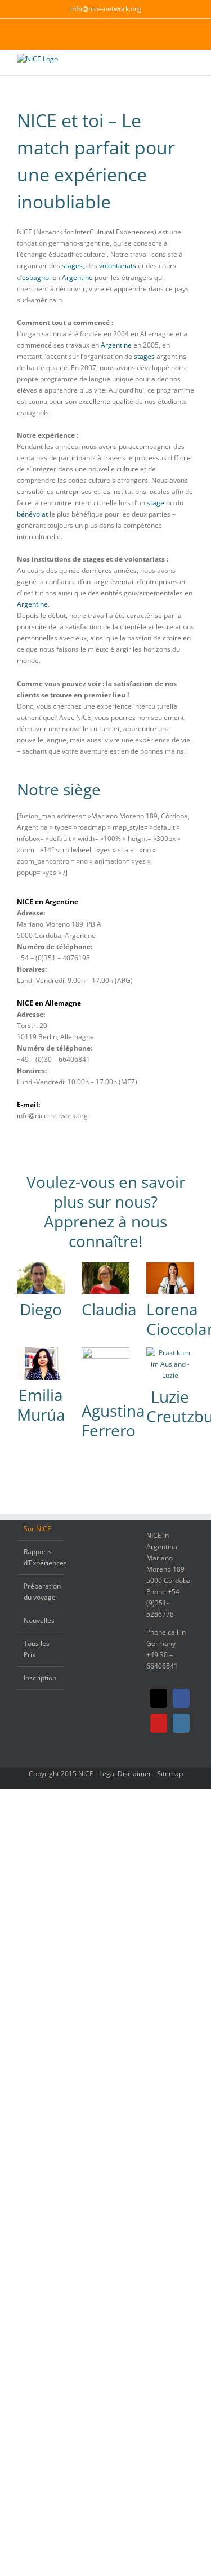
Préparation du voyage (41, 1592)
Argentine (77, 277)
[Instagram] (181, 1723)
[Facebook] (181, 1698)
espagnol (36, 277)
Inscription (40, 1678)
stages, (73, 266)
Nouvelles (39, 1620)
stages (144, 356)
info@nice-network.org (106, 9)
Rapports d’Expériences (41, 1557)
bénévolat (32, 514)
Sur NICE (37, 1529)
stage (156, 503)
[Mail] (159, 1698)
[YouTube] (159, 1723)
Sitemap (170, 1774)
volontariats (118, 266)
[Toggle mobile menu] (190, 67)
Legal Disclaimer (125, 1774)
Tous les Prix (37, 1649)
